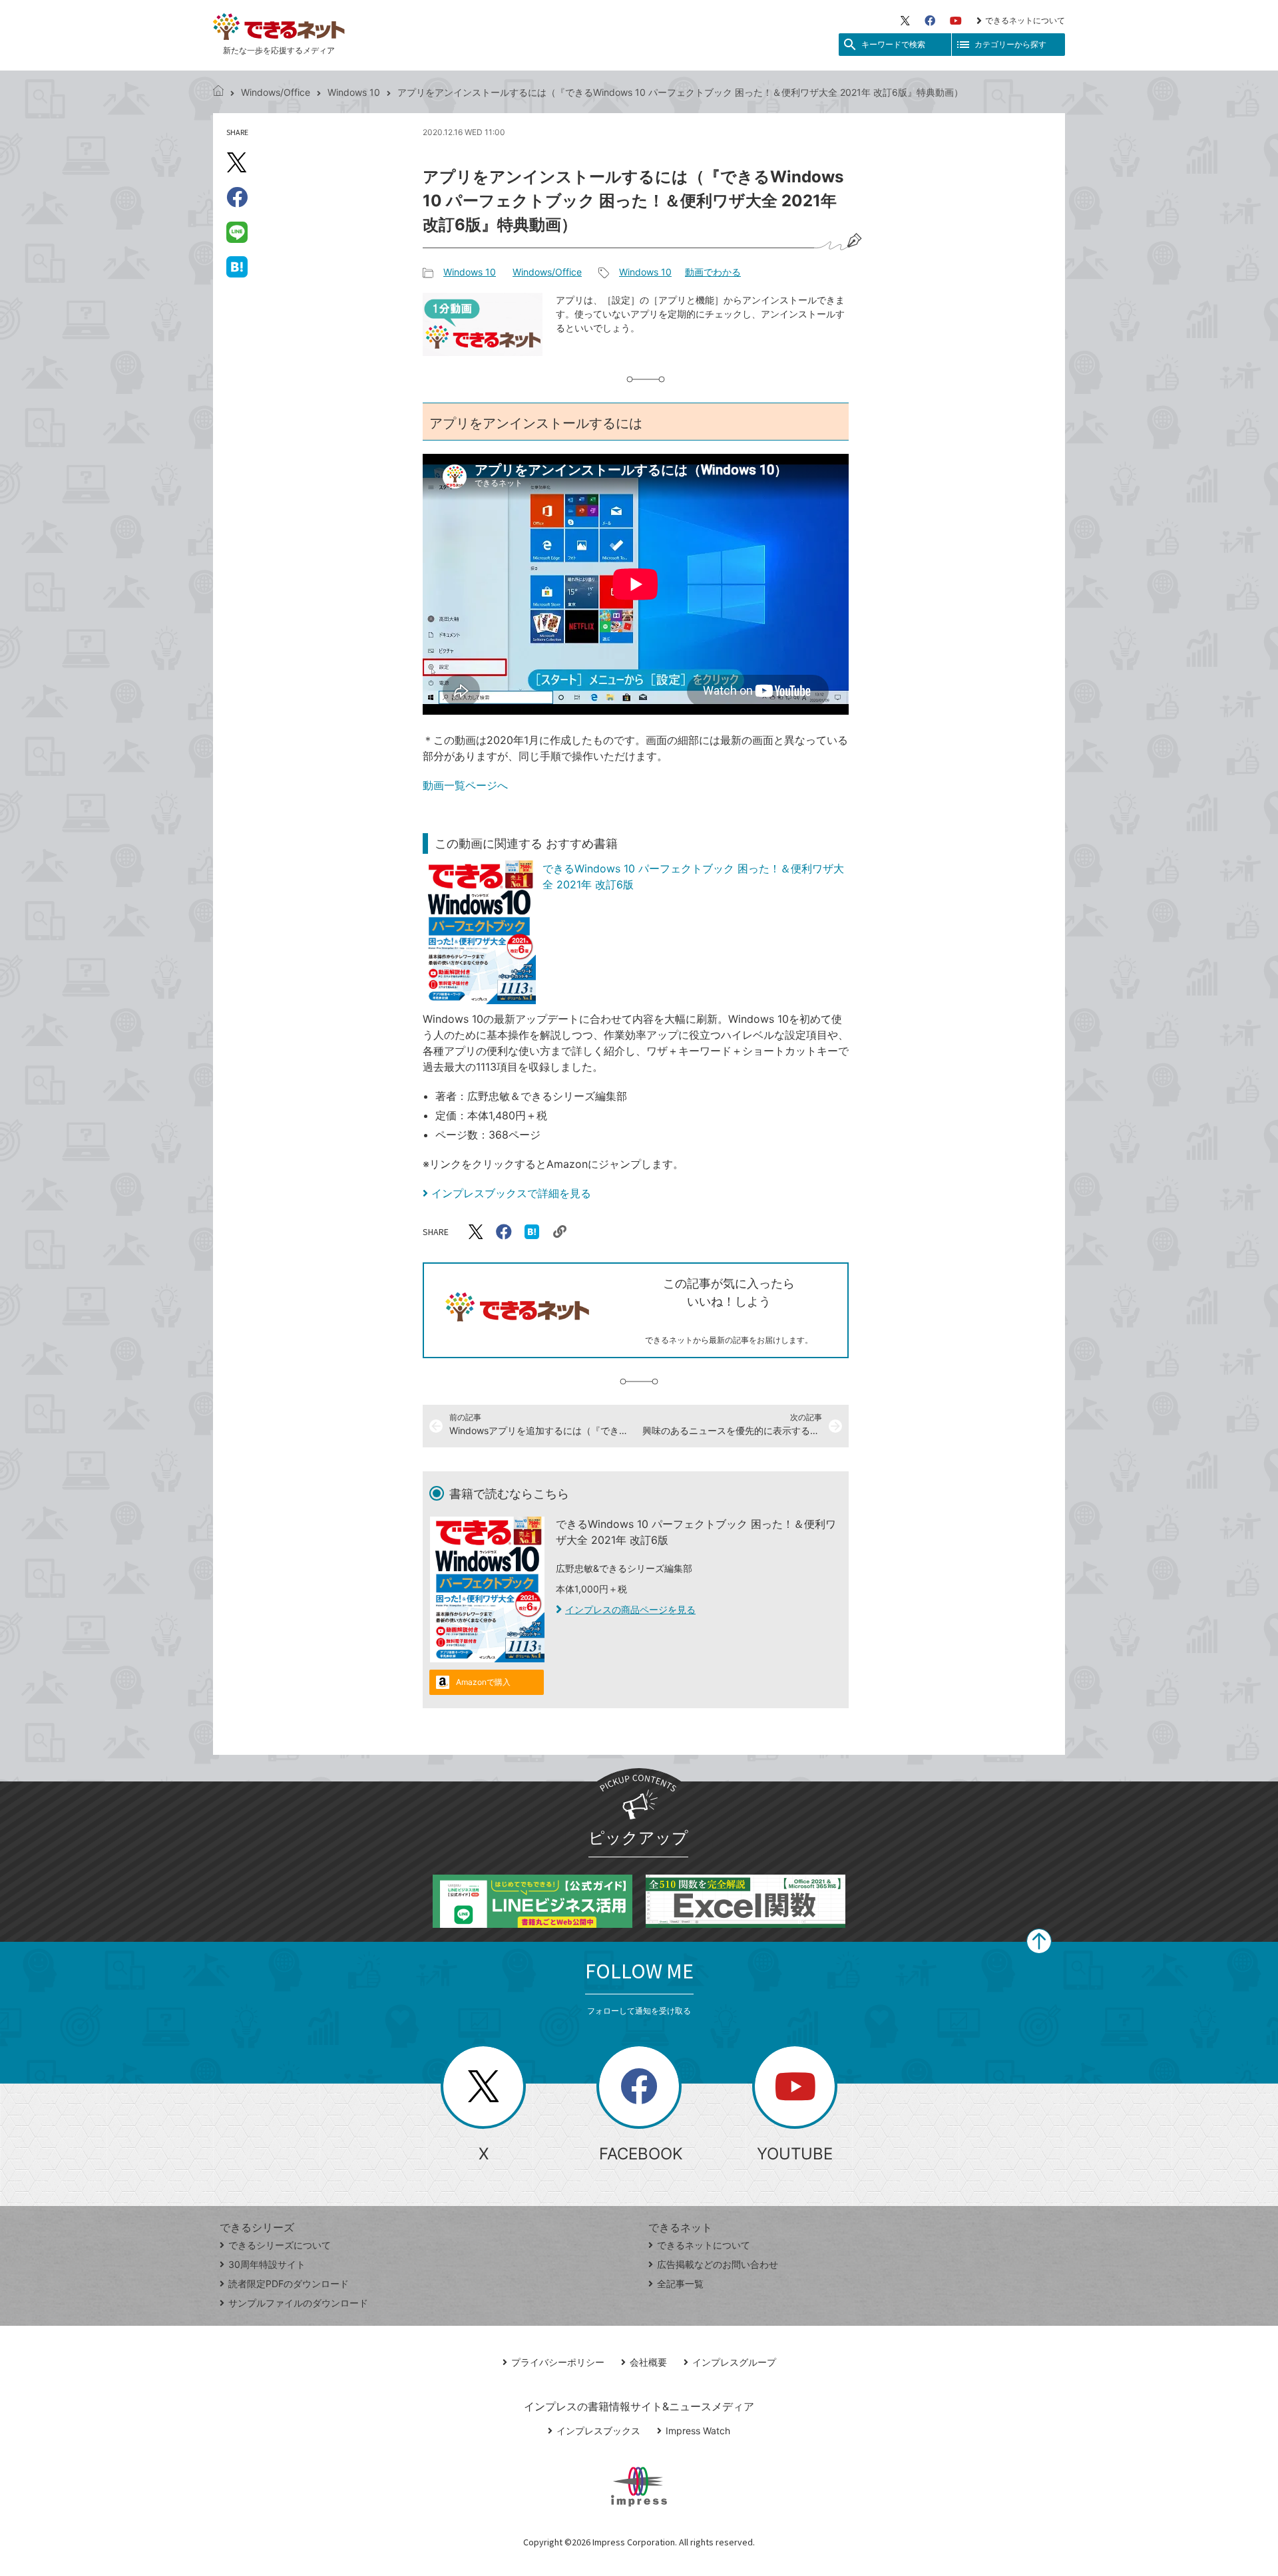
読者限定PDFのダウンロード (289, 2284)
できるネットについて (1025, 20)
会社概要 (648, 2362)
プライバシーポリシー (558, 2362)
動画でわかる (713, 272)
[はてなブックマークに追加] (237, 266)
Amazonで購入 (483, 1682)
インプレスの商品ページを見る (630, 1609)
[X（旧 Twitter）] (905, 21)
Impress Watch (698, 2431)
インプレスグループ (734, 2362)
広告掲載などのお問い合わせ (718, 2264)
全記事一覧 (680, 2284)
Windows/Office (276, 92)
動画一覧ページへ (465, 785)
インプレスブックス (598, 2431)
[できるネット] (218, 92)
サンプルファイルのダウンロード (298, 2303)
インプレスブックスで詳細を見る (511, 1193)
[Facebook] (930, 21)
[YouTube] (956, 21)
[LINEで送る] (237, 232)
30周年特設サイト (267, 2264)
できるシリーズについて (280, 2245)
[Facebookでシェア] (237, 197)
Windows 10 (354, 92)
